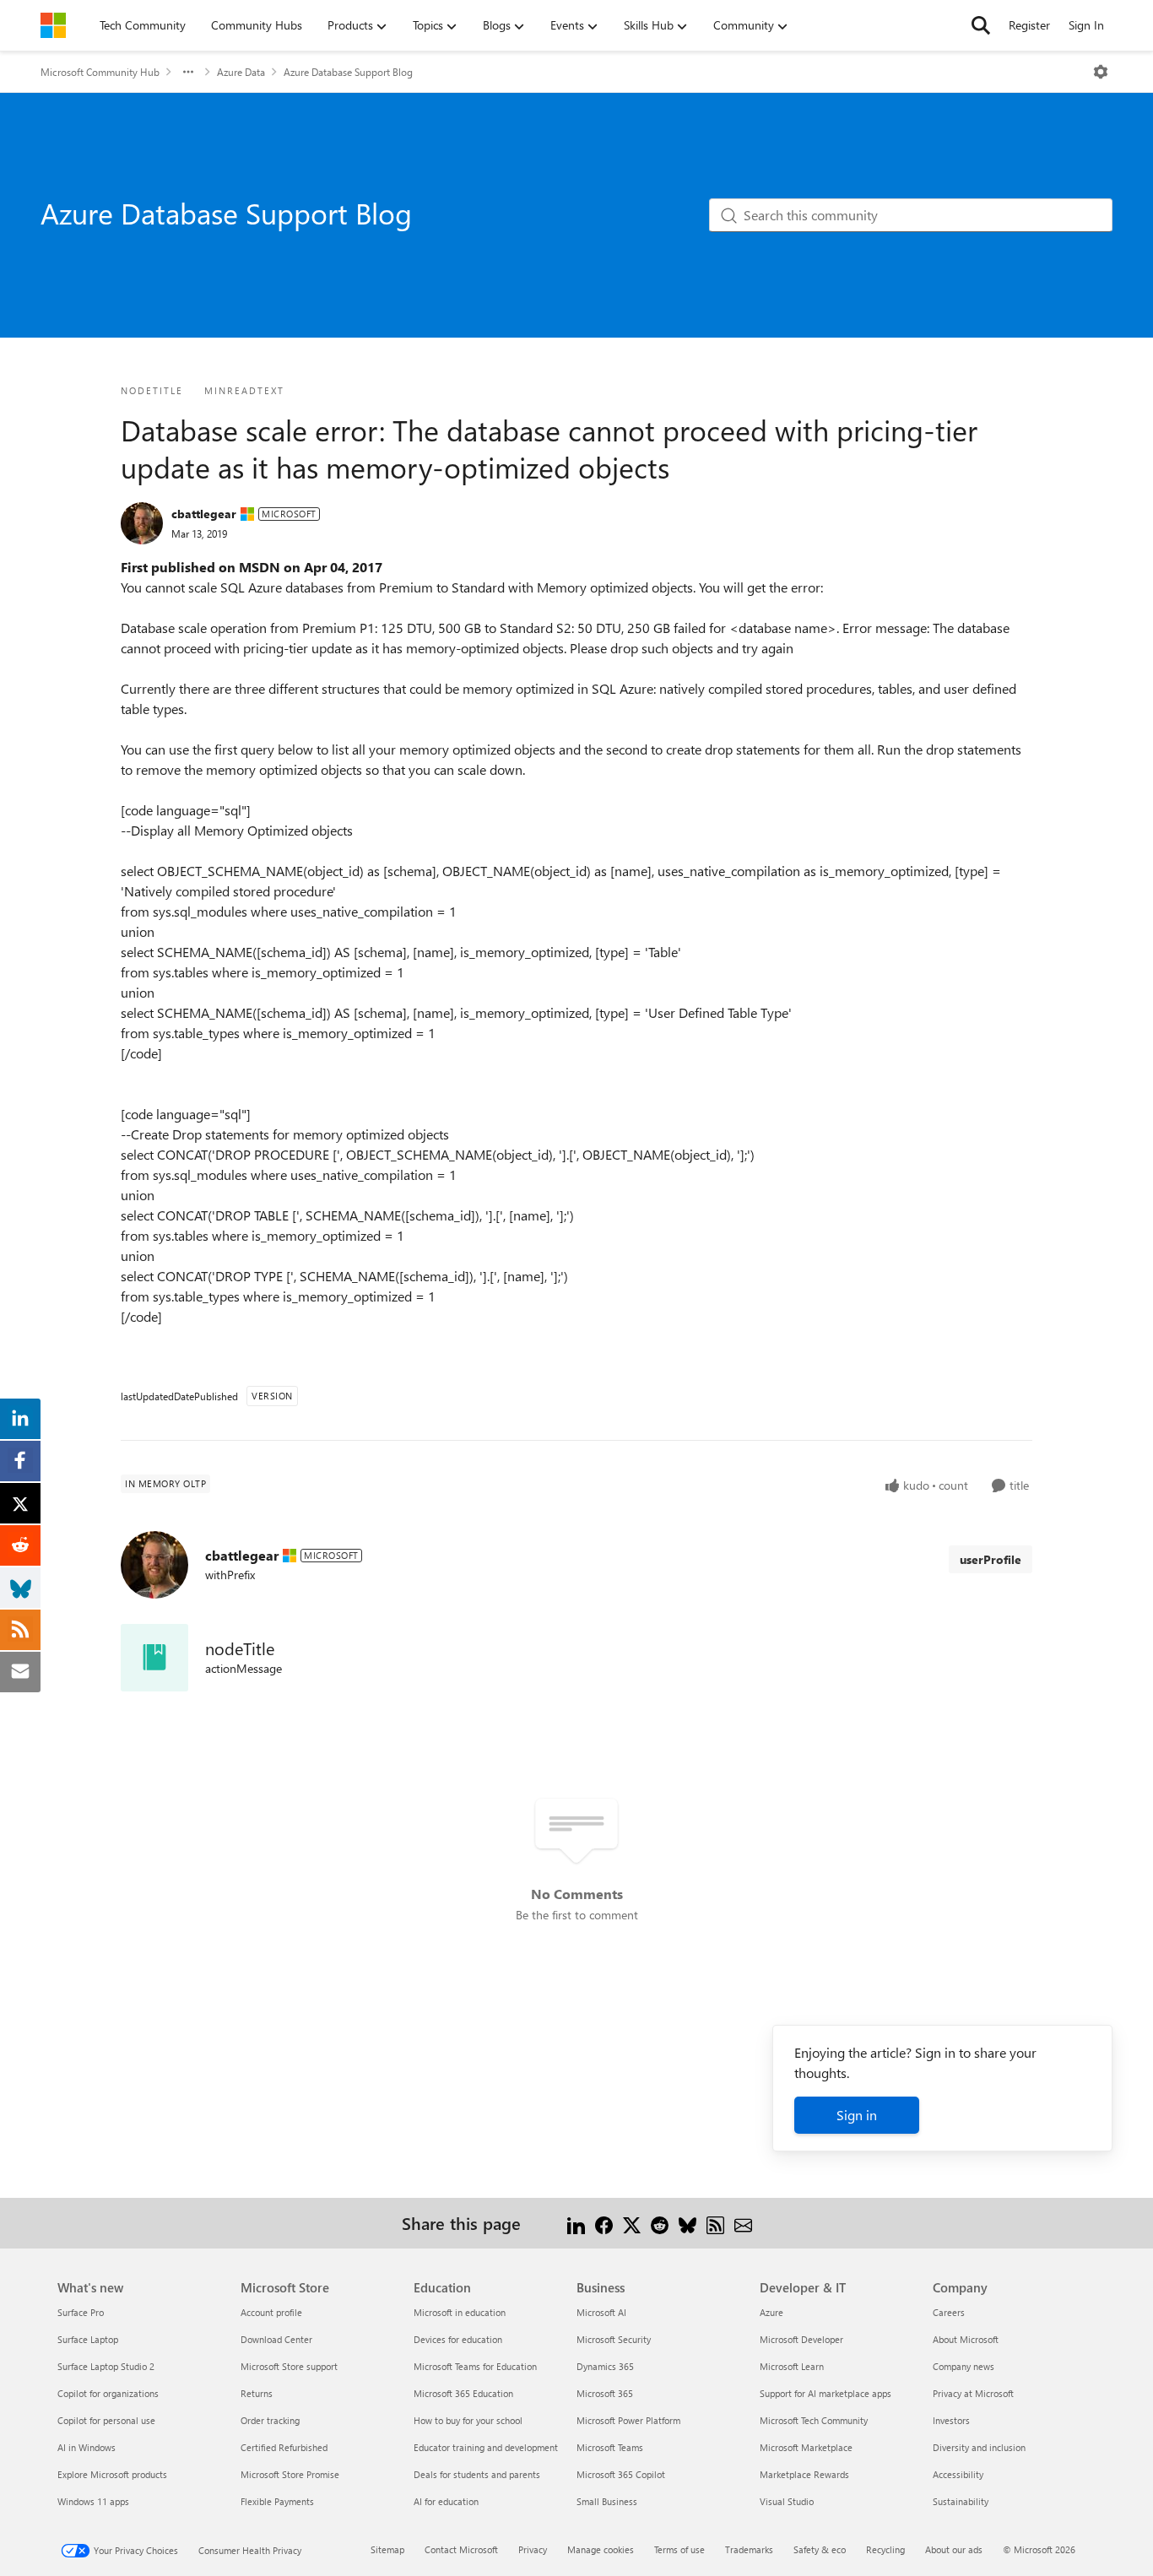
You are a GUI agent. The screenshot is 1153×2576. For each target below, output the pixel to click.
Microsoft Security (614, 2339)
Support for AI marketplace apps (826, 2393)
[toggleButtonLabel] (1101, 72)
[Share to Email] (743, 2223)
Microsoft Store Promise (290, 2474)
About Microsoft (966, 2339)
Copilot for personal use (106, 2420)
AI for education (446, 2501)
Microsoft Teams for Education (475, 2366)
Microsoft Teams (610, 2447)
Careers (949, 2312)
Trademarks (749, 2549)
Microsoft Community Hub (100, 72)
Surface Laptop (88, 2339)
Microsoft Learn (792, 2366)
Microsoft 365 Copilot (621, 2474)
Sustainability (961, 2501)
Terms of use (679, 2549)
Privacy (533, 2549)
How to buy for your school (468, 2420)
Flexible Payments (277, 2501)
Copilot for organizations (108, 2393)
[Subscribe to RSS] (715, 2223)
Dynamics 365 (605, 2366)
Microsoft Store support (289, 2366)
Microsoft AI (601, 2312)
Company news (964, 2366)
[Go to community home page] (53, 25)
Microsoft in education (460, 2312)
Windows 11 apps (93, 2501)
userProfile (991, 1559)
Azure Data (241, 72)
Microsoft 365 (605, 2393)
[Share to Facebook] (604, 2223)
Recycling (885, 2549)
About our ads (954, 2549)
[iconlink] (154, 1658)
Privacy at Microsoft (973, 2393)
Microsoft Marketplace (806, 2447)
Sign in (857, 2115)
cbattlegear (204, 514)
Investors (951, 2420)
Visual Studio (787, 2501)
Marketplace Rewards (804, 2474)
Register (1029, 25)
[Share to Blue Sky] (687, 2223)
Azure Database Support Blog (348, 72)
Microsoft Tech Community (814, 2420)
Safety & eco (820, 2549)
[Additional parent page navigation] (188, 72)
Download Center (276, 2339)
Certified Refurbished (284, 2447)
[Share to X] (632, 2223)
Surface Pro (81, 2312)
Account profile (271, 2312)
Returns (257, 2393)
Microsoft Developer (801, 2339)
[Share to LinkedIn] (576, 2223)
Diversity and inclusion (979, 2447)
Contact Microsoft (461, 2549)
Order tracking (270, 2420)
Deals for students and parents (477, 2474)
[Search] (981, 25)
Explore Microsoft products (112, 2474)
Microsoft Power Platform (628, 2420)
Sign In (1086, 25)
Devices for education (458, 2339)
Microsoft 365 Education (463, 2393)
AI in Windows (87, 2447)
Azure (771, 2312)
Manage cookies (601, 2549)
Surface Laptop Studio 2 (106, 2366)
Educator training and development (486, 2447)
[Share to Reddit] (660, 2223)
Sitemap (387, 2549)
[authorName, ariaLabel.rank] (142, 523)
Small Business (607, 2501)
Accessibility (958, 2474)
